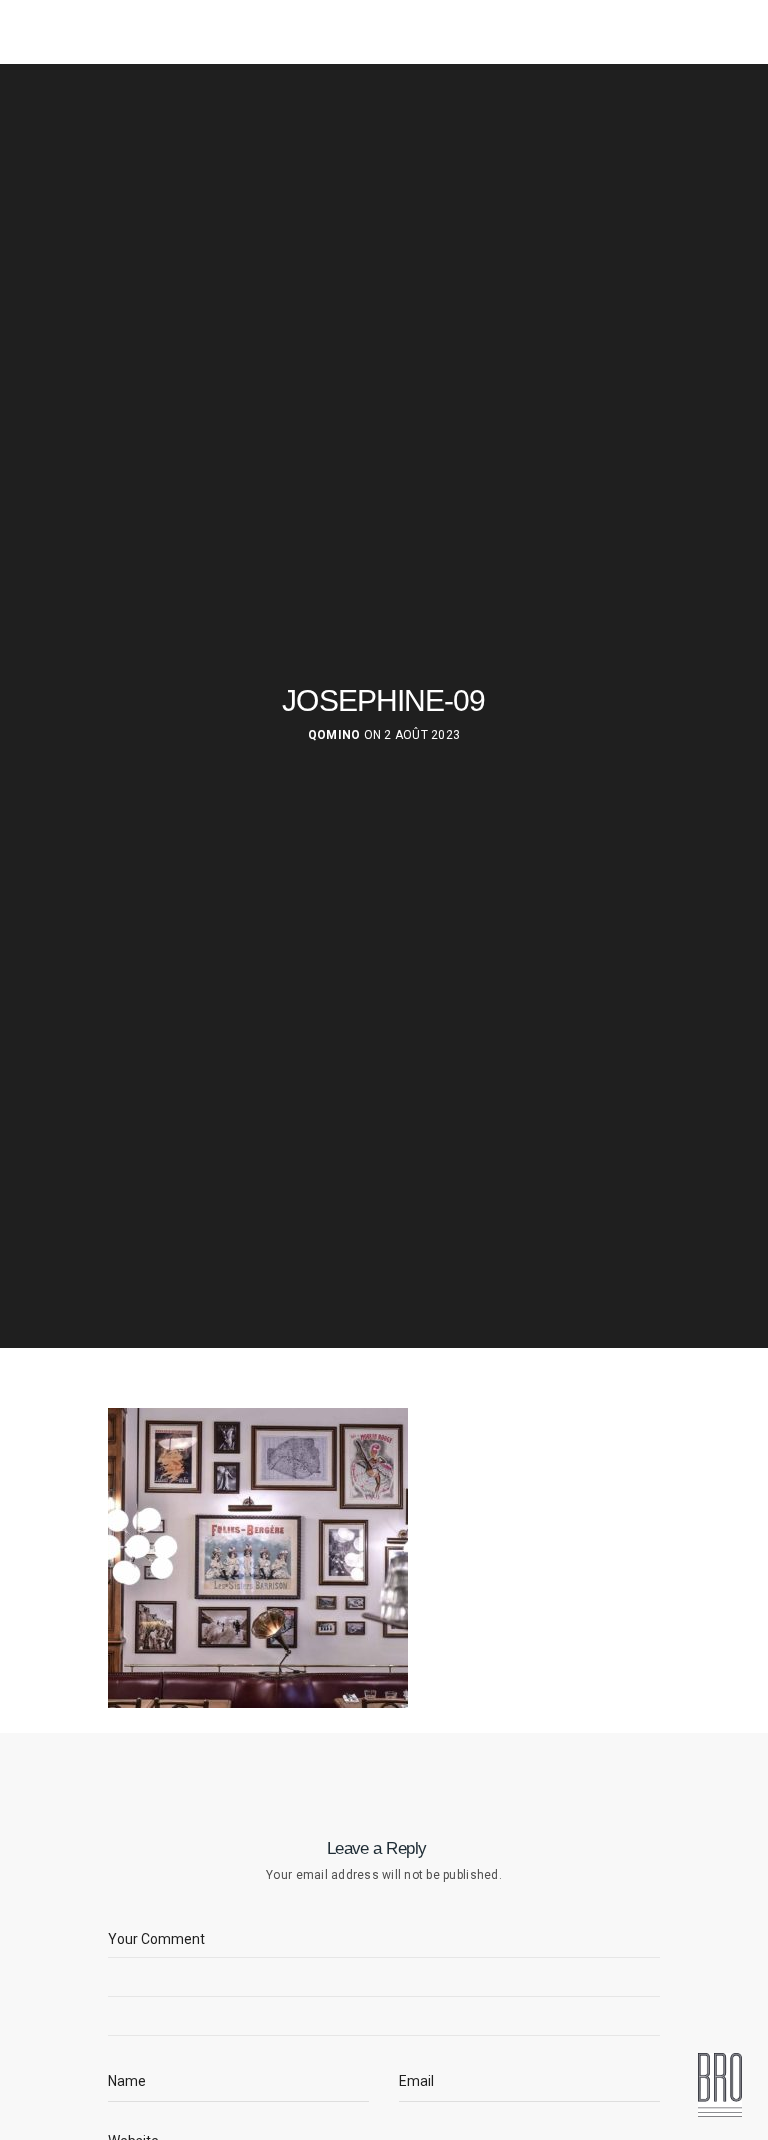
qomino (334, 735)
